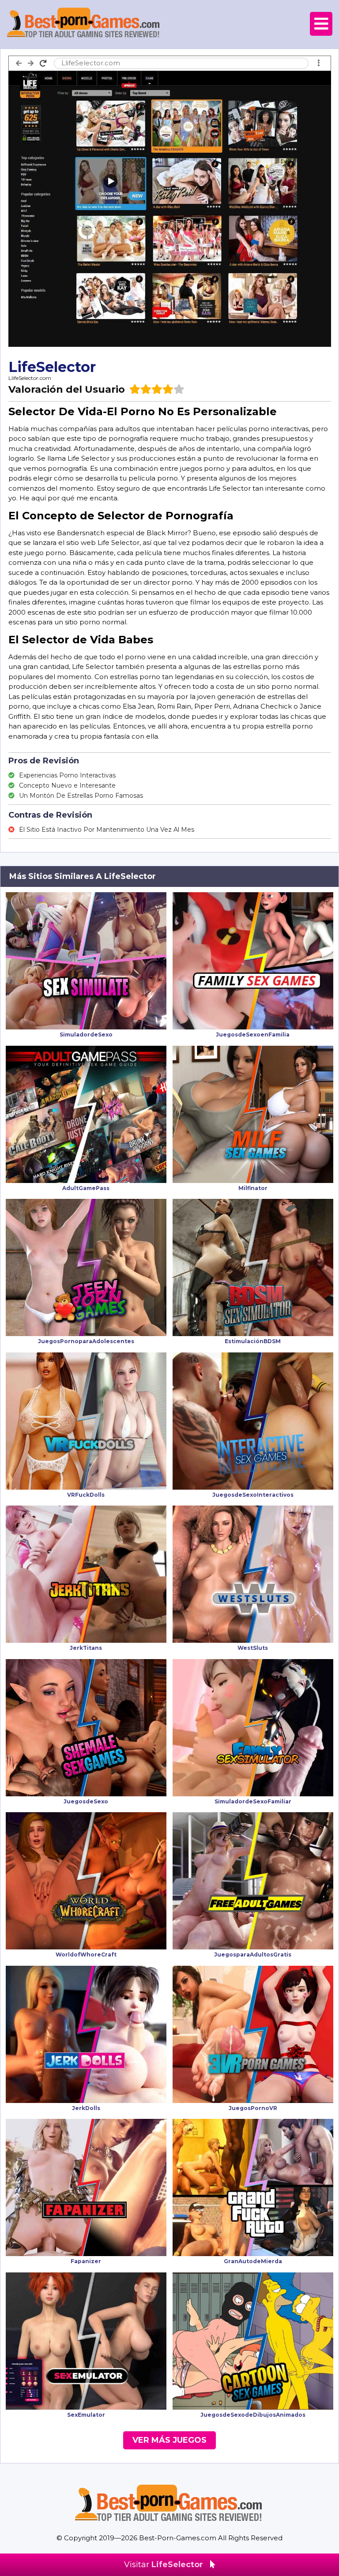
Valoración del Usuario (67, 389)
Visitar (164, 2565)
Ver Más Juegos (169, 2440)
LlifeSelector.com (30, 378)
